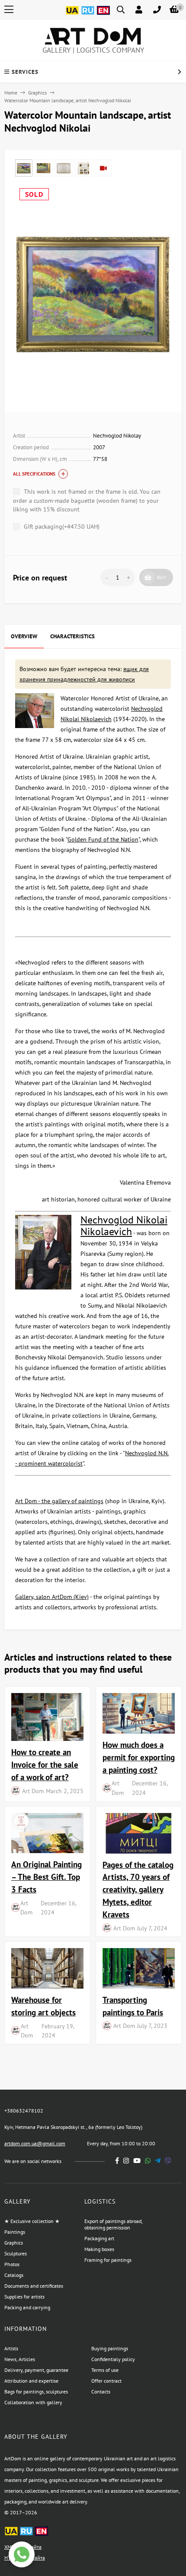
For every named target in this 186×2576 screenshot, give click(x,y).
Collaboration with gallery (33, 2402)
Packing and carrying (27, 2307)
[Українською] (72, 15)
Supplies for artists (24, 2297)
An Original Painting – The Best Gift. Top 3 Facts (46, 1877)
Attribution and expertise (31, 2381)
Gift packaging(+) (61, 527)
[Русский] (88, 15)
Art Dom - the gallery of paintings (59, 1501)
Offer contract (106, 2381)
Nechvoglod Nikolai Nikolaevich (124, 1226)
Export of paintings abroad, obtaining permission (113, 2224)
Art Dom (33, 1791)
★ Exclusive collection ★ (32, 2221)
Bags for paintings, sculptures (36, 2392)
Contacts (101, 2392)
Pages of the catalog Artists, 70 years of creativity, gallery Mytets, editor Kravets (138, 1889)
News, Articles (20, 2359)
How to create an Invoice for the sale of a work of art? (45, 1764)
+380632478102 (24, 2111)
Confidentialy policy (113, 2359)
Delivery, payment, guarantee (36, 2370)
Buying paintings (110, 2348)
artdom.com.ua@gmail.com (35, 2143)
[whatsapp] (148, 2161)
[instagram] (126, 2161)
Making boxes (99, 2249)
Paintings (15, 2232)
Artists (11, 2348)
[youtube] (137, 2161)
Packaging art (99, 2238)
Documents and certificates (34, 2286)
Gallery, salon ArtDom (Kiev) (52, 1597)
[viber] (168, 2161)
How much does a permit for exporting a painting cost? (139, 1757)
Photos (12, 2264)
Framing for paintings (108, 2260)
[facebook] (117, 2161)
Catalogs (14, 2275)
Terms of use (105, 2370)
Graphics (37, 93)
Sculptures (16, 2253)
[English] (103, 15)
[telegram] (158, 2161)
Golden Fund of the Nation (103, 839)
